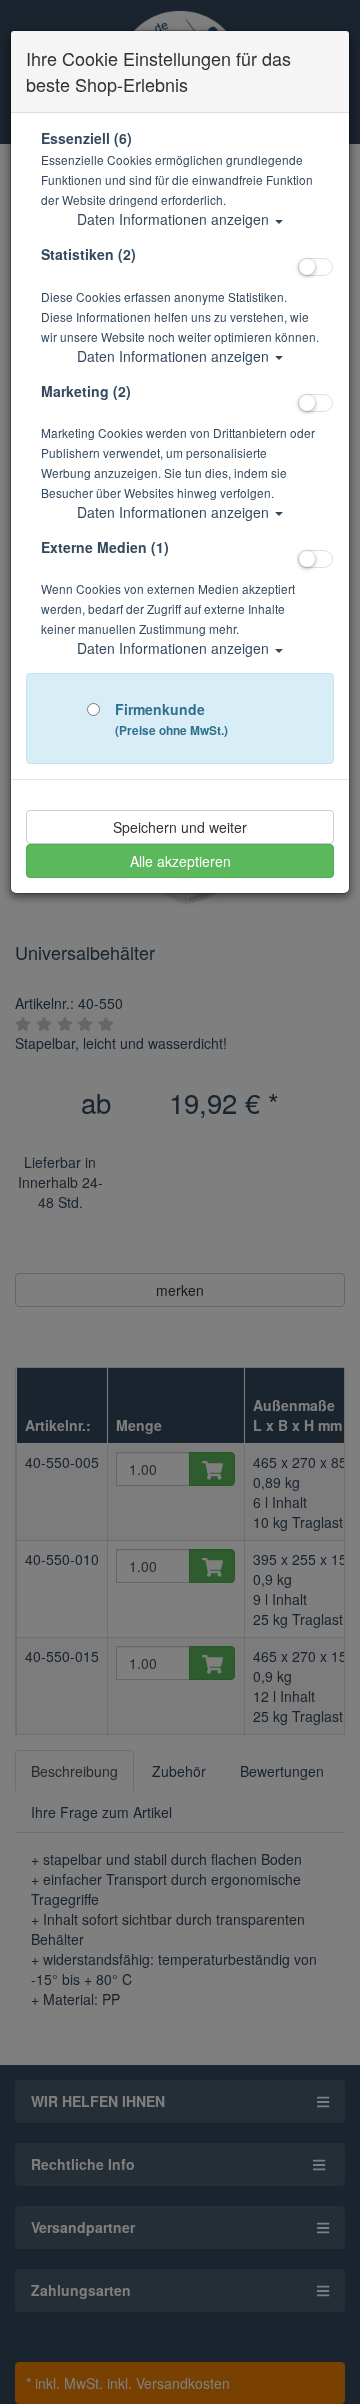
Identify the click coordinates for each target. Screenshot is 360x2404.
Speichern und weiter (180, 827)
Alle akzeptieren (180, 861)
